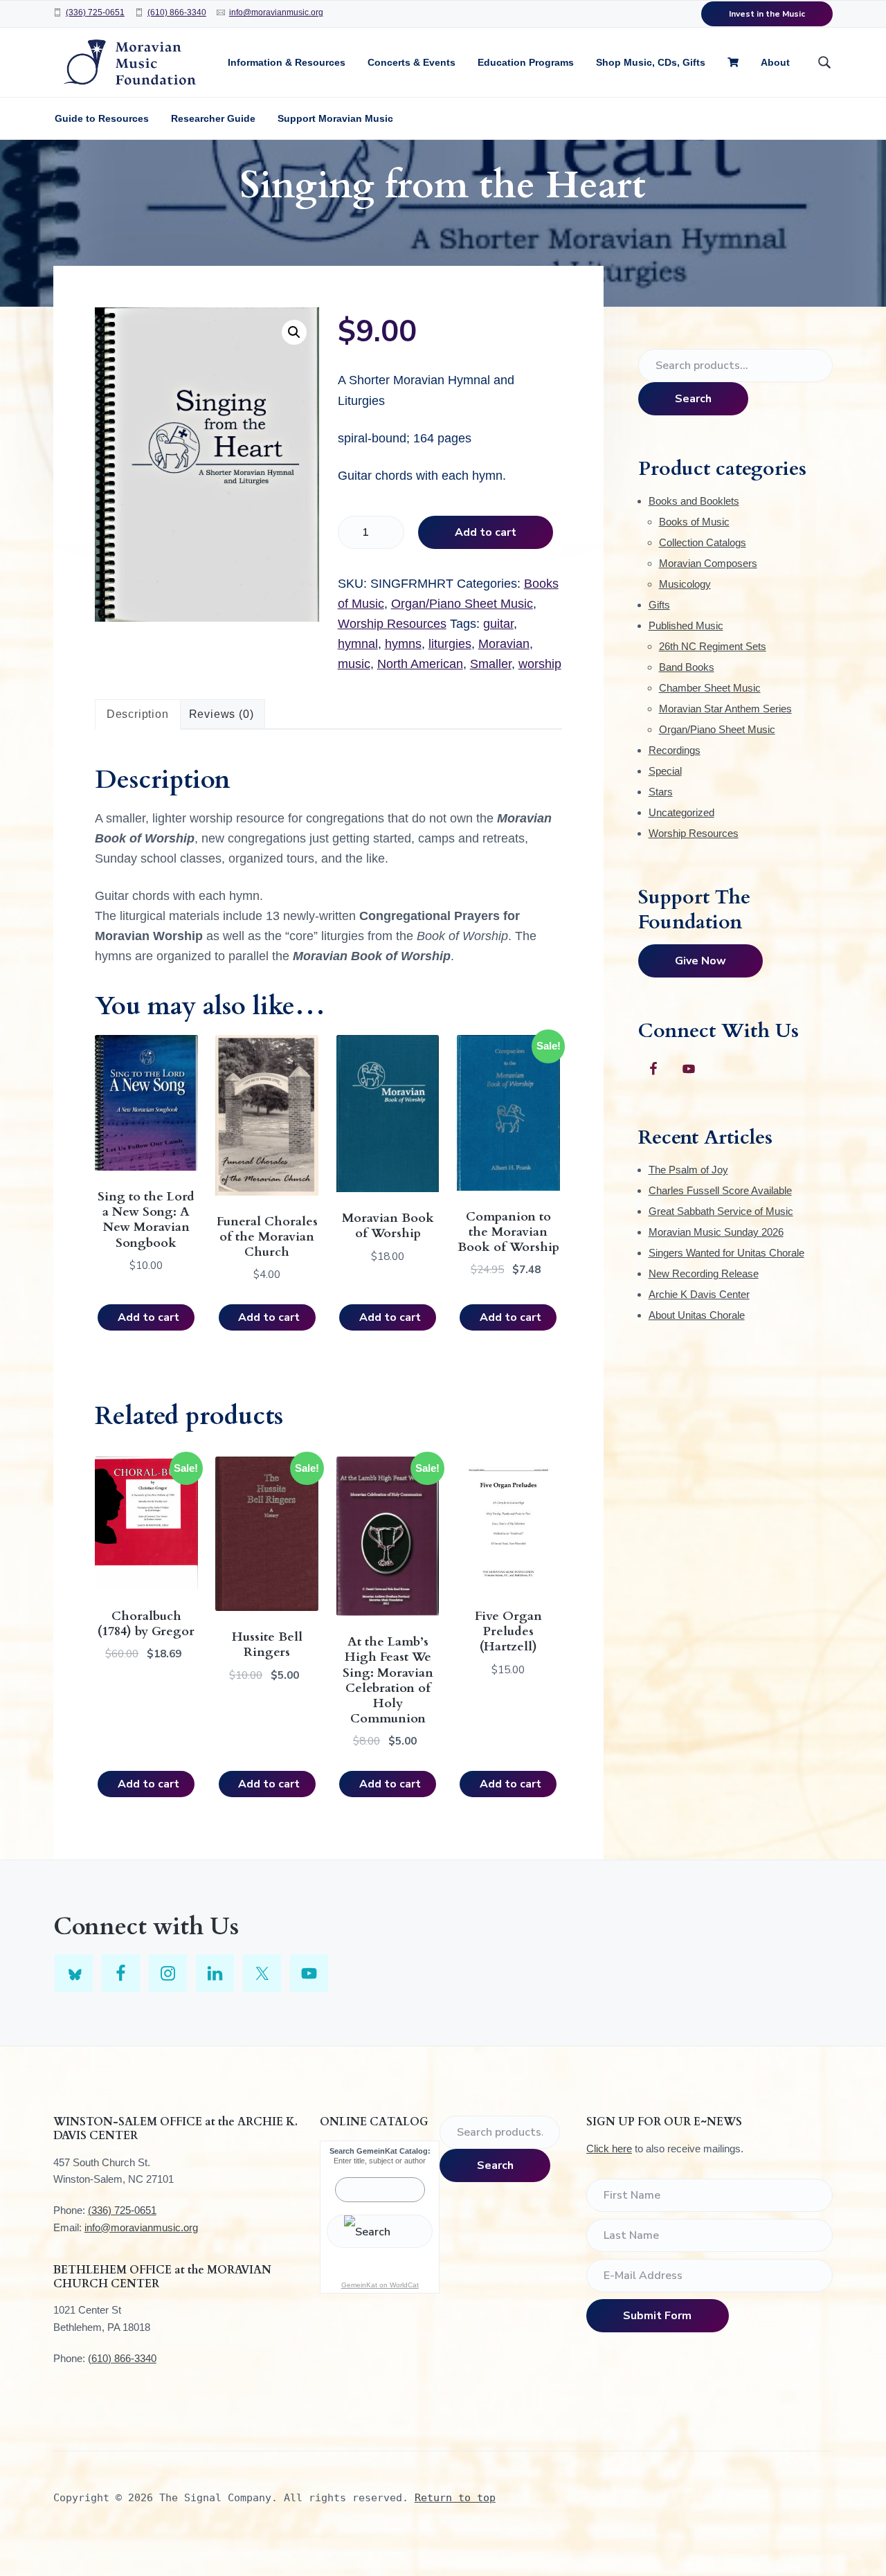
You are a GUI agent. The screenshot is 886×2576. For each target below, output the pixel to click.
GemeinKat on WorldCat (380, 2285)
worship (540, 664)
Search (693, 399)
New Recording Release (704, 1273)
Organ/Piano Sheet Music (462, 604)
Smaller (491, 664)
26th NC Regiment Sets (713, 646)
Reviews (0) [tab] (221, 714)
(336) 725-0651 (95, 12)
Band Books (687, 667)
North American (420, 664)
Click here (609, 2149)
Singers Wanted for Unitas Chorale (726, 1253)
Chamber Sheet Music (710, 688)
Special (665, 771)
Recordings (675, 750)
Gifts (659, 605)
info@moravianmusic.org (276, 12)
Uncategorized (681, 812)
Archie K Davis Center (699, 1294)
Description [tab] (138, 714)
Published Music (686, 625)
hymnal (358, 644)
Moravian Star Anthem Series (725, 709)
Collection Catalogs (703, 542)
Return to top (455, 2498)
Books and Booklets (694, 501)
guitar (498, 624)
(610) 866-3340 (177, 12)
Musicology (685, 584)
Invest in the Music (767, 14)
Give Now (700, 961)
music (354, 664)
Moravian (504, 644)
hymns (403, 644)
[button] (294, 332)
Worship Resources (392, 624)
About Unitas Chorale (697, 1315)
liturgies (450, 644)
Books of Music (694, 522)
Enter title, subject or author (380, 2161)
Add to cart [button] (148, 1317)
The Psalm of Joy (688, 1170)
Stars (661, 792)
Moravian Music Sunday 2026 (716, 1232)
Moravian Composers (708, 563)
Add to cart (486, 532)
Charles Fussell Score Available (720, 1190)
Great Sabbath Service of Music (721, 1211)
